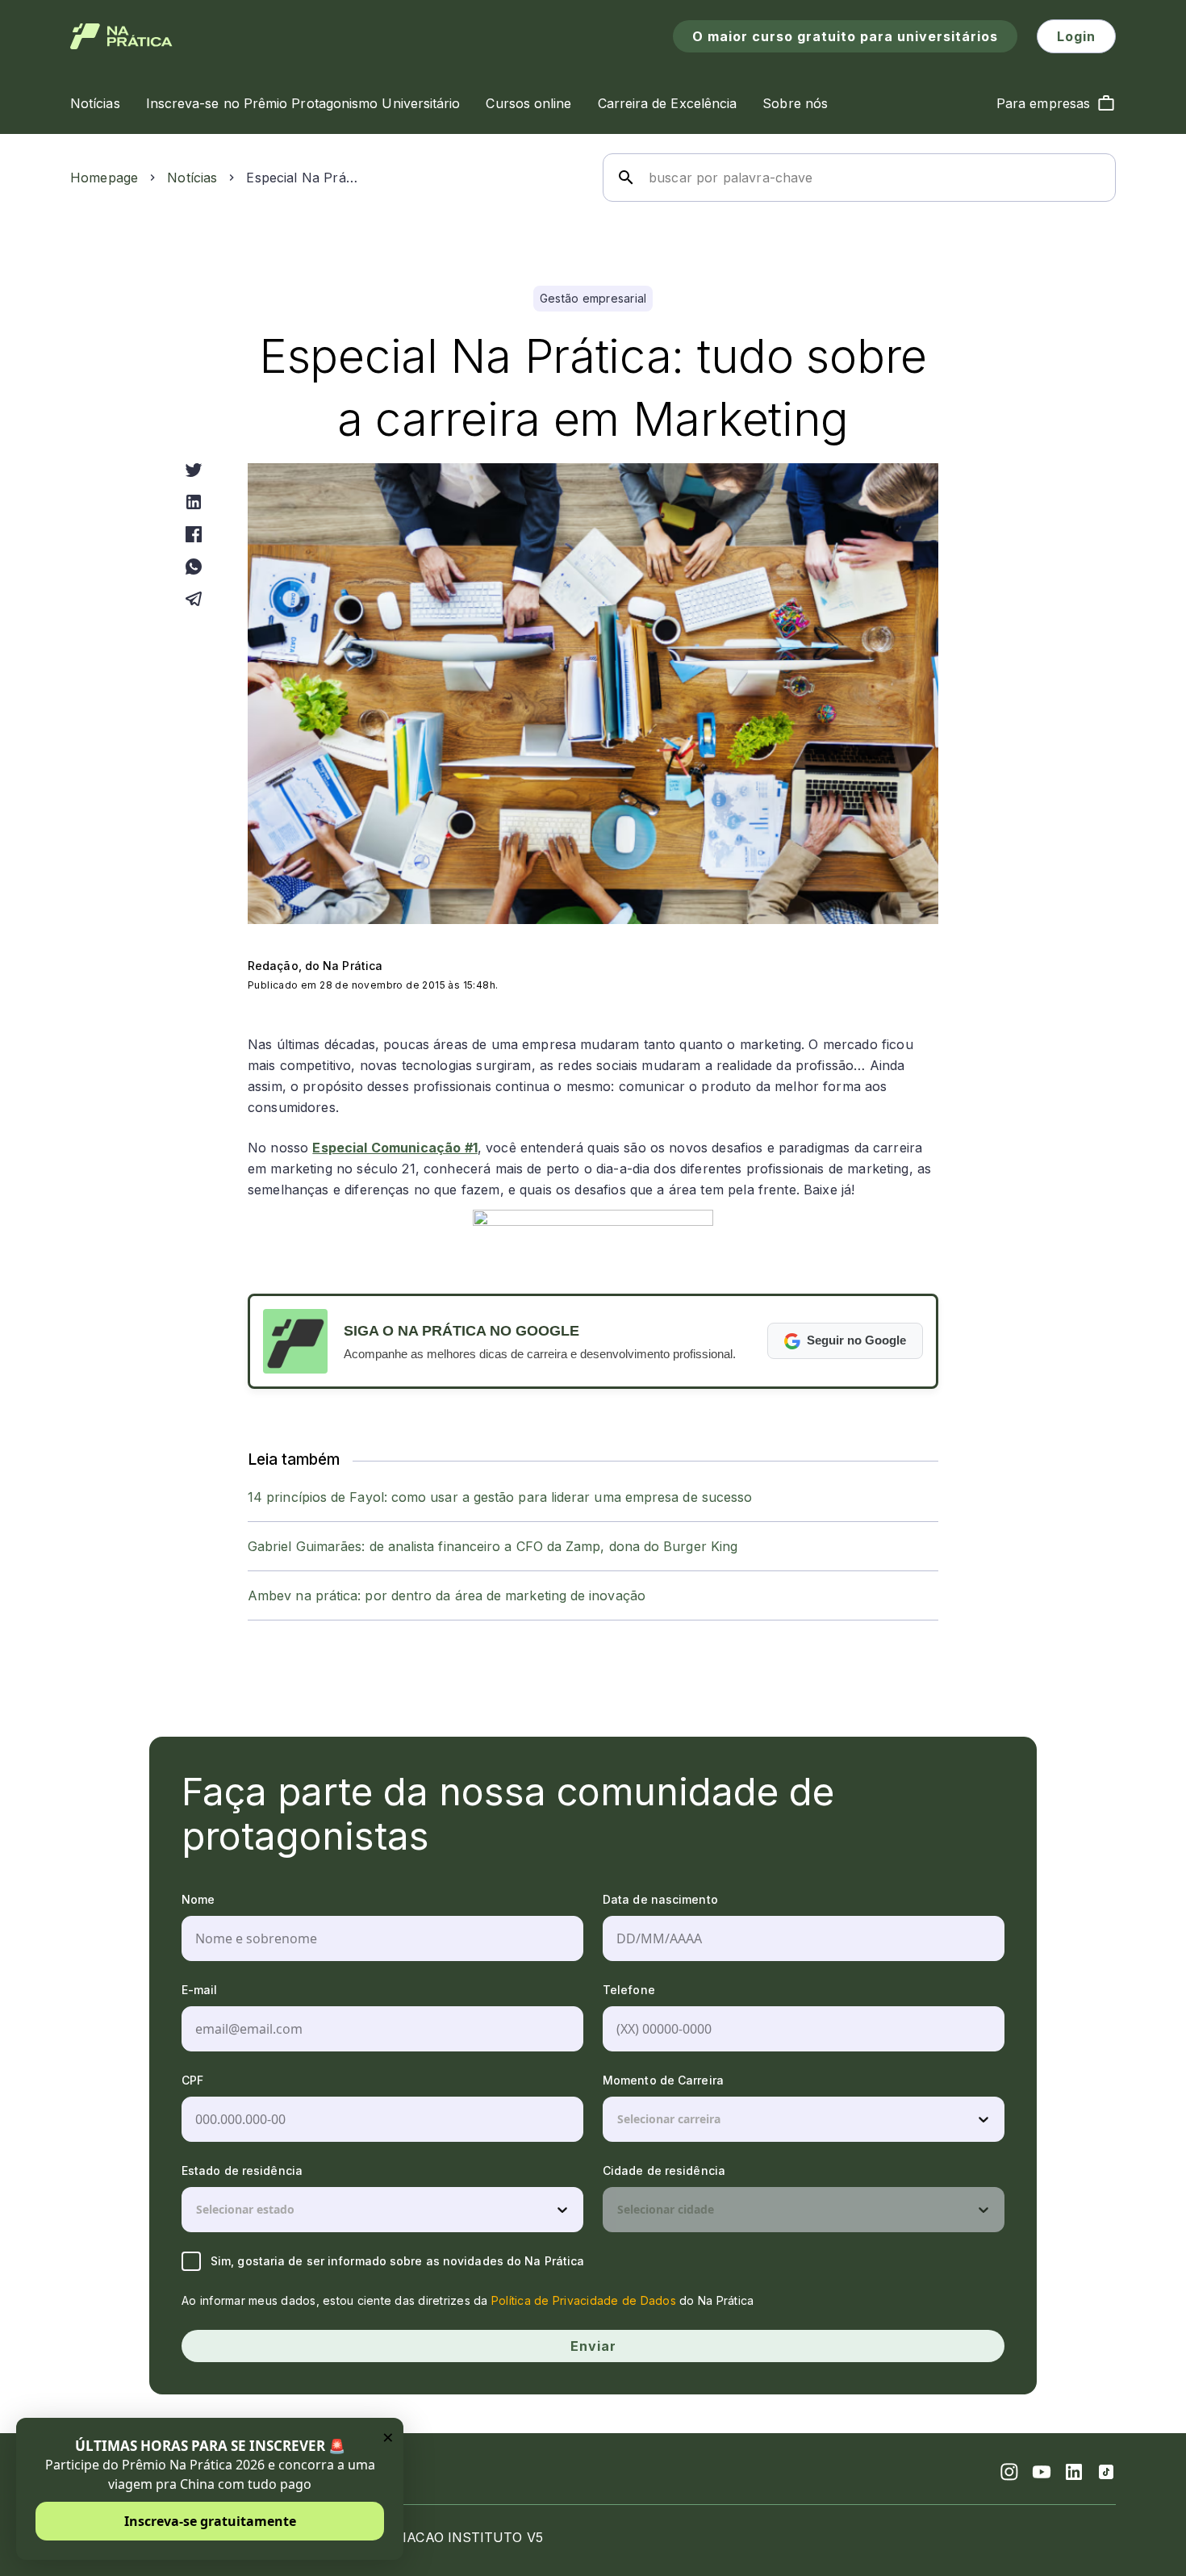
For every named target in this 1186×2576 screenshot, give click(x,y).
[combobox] (619, 2119)
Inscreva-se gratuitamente (210, 2521)
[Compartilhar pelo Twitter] (194, 470)
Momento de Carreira (663, 2080)
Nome (198, 1899)
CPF (192, 2080)
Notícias (192, 178)
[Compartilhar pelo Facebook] (194, 534)
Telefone (629, 1990)
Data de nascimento (660, 1899)
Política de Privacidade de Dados (584, 2300)
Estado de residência (242, 2170)
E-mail (200, 1990)
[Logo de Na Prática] (121, 36)
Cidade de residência (664, 2170)
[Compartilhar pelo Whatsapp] (194, 567)
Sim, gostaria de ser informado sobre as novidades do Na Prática (397, 2261)
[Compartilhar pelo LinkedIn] (194, 502)
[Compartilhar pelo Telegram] (194, 599)
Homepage (104, 178)
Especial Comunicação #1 (395, 1148)
